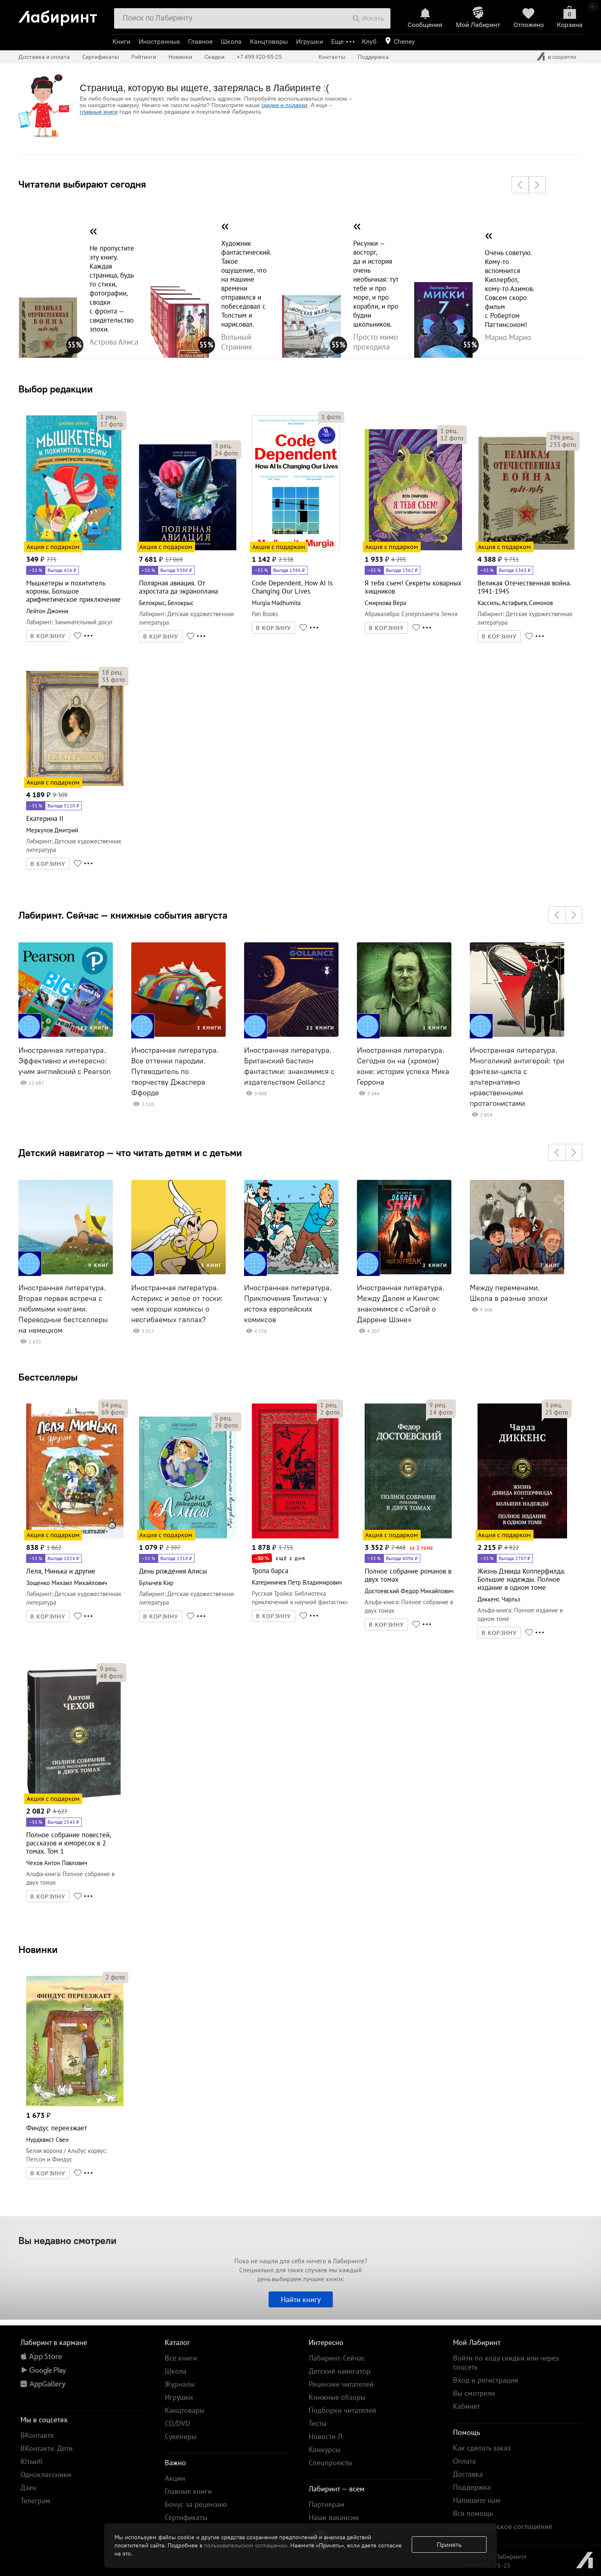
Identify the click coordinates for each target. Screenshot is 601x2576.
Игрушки (309, 41)
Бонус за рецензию (196, 2504)
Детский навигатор (340, 2371)
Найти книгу (301, 2299)
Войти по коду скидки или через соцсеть (506, 2362)
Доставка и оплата (44, 57)
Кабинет (466, 2406)
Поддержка (373, 57)
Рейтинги (144, 57)
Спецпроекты (330, 2463)
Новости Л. (326, 2436)
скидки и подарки (284, 105)
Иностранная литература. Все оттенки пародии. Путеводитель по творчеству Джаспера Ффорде (175, 1072)
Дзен (28, 2487)
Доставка (468, 2474)
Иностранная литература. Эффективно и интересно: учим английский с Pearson (65, 1061)
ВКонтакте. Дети (47, 2448)
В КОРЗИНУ (48, 636)
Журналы (180, 2384)
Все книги (181, 2358)
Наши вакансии (334, 2517)
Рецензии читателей (341, 2384)
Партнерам (327, 2504)
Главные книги (188, 2491)
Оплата (464, 2461)
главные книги (99, 112)
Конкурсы (324, 2449)
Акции (175, 2478)
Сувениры (181, 2436)
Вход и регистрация (486, 2380)
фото (112, 424)
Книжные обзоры (337, 2397)
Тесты (318, 2423)
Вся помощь (473, 2513)
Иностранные (159, 41)
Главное (200, 41)
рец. (109, 417)
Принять (449, 2545)
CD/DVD (177, 2423)
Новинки (38, 1949)
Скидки (214, 57)
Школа (231, 41)
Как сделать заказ (482, 2448)
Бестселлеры (48, 1377)
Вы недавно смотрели (67, 2240)
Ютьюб (31, 2461)
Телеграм (35, 2501)
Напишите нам (477, 2500)
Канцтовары (269, 41)
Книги (121, 41)
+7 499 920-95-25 (259, 57)
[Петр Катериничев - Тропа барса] (295, 1537)
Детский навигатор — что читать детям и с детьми (130, 1152)
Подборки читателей (342, 2410)
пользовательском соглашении (246, 2545)
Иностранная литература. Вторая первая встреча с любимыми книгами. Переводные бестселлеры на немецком (63, 1309)
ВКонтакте (37, 2435)
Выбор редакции (56, 389)
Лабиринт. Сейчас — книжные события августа (123, 915)
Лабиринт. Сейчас (337, 2358)
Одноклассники (46, 2474)
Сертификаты (101, 57)
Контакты (332, 57)
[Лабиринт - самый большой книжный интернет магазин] (62, 15)
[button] (520, 185)
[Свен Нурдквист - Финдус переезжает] (75, 2105)
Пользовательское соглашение (503, 2526)
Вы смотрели (474, 2393)
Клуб (369, 41)
